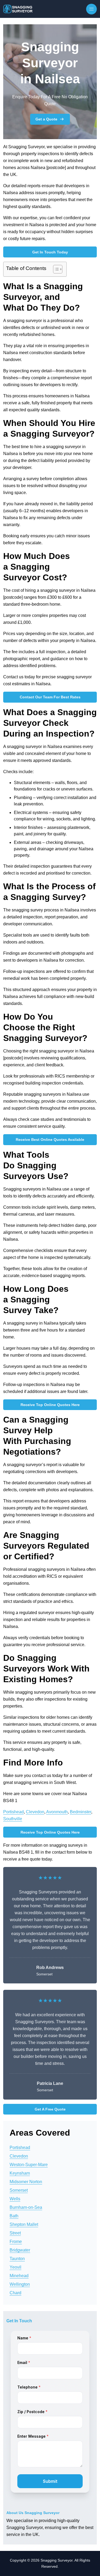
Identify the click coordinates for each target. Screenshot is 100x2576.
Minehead (19, 2276)
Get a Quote (46, 119)
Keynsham (20, 2173)
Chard (15, 2293)
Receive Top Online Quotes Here (50, 1405)
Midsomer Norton (26, 2182)
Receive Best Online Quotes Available (50, 1140)
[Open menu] (91, 9)
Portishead (13, 1812)
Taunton (17, 2259)
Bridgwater (20, 2250)
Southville (13, 1819)
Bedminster (81, 1812)
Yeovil (15, 2267)
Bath (14, 2216)
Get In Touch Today (50, 252)
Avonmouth (57, 1812)
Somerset (19, 2190)
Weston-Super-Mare (29, 2165)
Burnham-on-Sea (26, 2207)
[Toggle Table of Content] (55, 269)
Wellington (20, 2284)
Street (15, 2233)
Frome (16, 2242)
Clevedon (35, 1812)
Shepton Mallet (24, 2224)
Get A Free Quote (50, 2109)
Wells (15, 2199)
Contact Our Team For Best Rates (50, 697)
